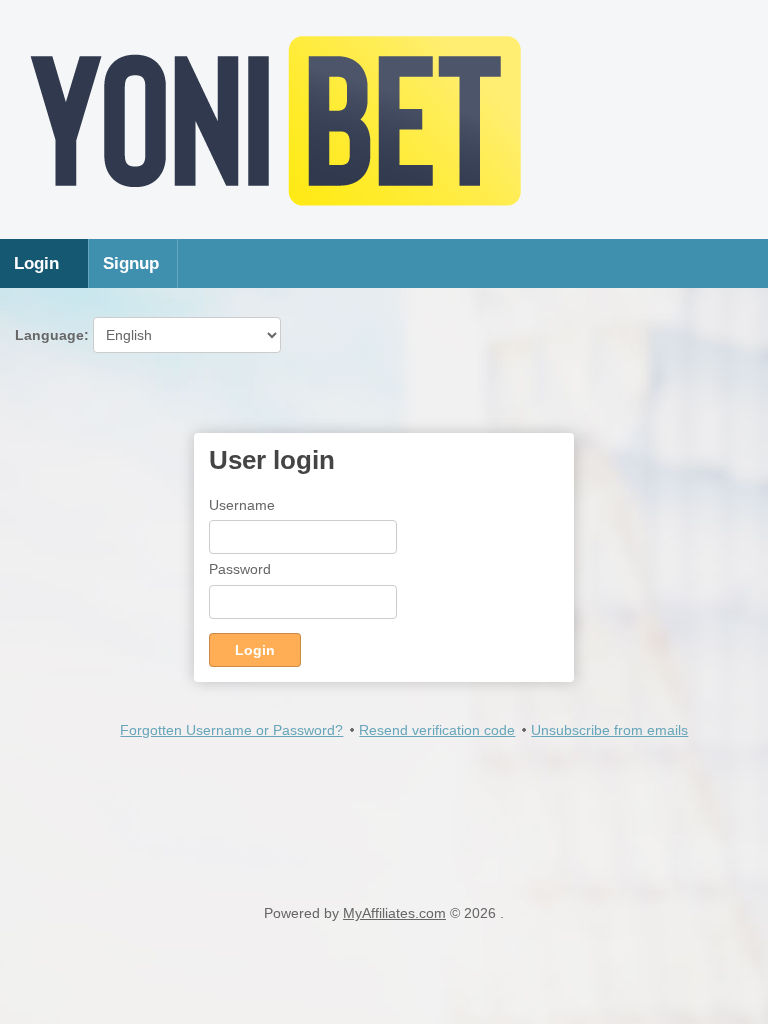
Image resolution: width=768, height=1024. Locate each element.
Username (242, 505)
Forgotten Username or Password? (231, 730)
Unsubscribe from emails (609, 730)
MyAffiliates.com (394, 913)
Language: (54, 335)
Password (240, 569)
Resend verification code (437, 730)
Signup (131, 263)
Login (36, 263)
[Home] (276, 219)
